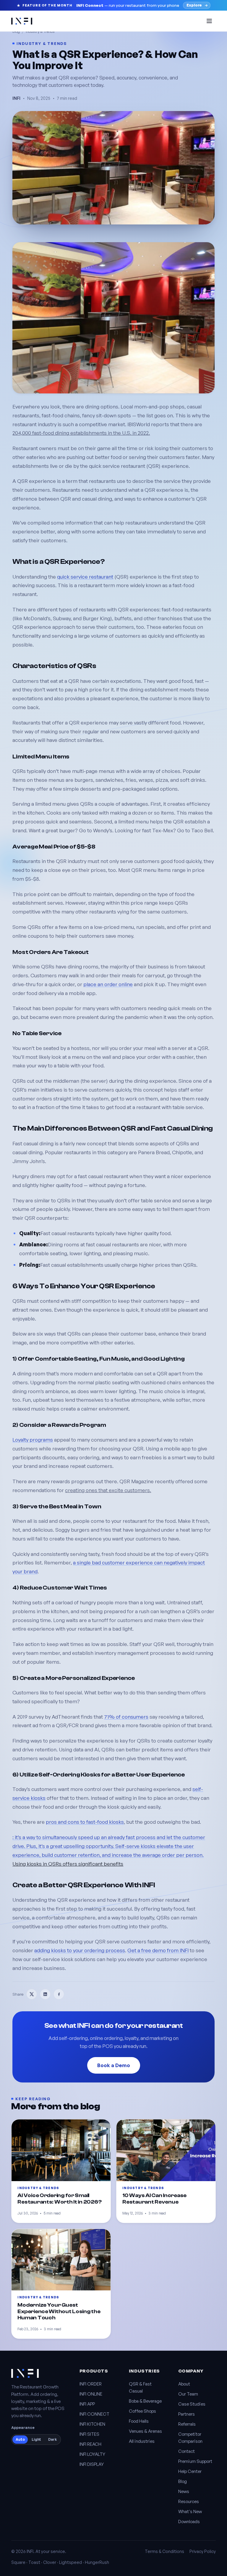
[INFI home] (22, 21)
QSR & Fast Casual (140, 2387)
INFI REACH (90, 2444)
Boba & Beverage (145, 2401)
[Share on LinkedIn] (45, 1994)
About (184, 2384)
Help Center (190, 2471)
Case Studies (192, 2404)
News (184, 2491)
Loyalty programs (33, 1440)
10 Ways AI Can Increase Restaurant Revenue (154, 2199)
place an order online (108, 984)
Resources (189, 2501)
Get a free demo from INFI (158, 1950)
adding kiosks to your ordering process (80, 1950)
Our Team (188, 2394)
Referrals (187, 2424)
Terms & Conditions (164, 2551)
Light (36, 2439)
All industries (142, 2441)
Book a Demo (114, 2065)
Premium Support (195, 2461)
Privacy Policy (203, 2551)
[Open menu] (209, 21)
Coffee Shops (142, 2411)
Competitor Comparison (190, 2438)
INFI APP (87, 2404)
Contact (187, 2451)
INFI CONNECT (94, 2414)
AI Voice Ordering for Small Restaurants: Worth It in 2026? (59, 2199)
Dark (52, 2439)
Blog (183, 2481)
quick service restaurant (85, 577)
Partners (187, 2414)
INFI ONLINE (91, 2394)
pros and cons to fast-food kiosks (85, 1822)
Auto (20, 2439)
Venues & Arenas (145, 2431)
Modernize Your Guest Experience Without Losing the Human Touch (59, 2311)
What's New (190, 2511)
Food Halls (139, 2421)
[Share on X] (32, 1994)
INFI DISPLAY (92, 2464)
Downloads (189, 2522)
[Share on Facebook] (59, 1994)
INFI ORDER (91, 2384)
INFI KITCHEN (92, 2424)
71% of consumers (126, 1717)
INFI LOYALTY (92, 2454)
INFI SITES (89, 2434)
